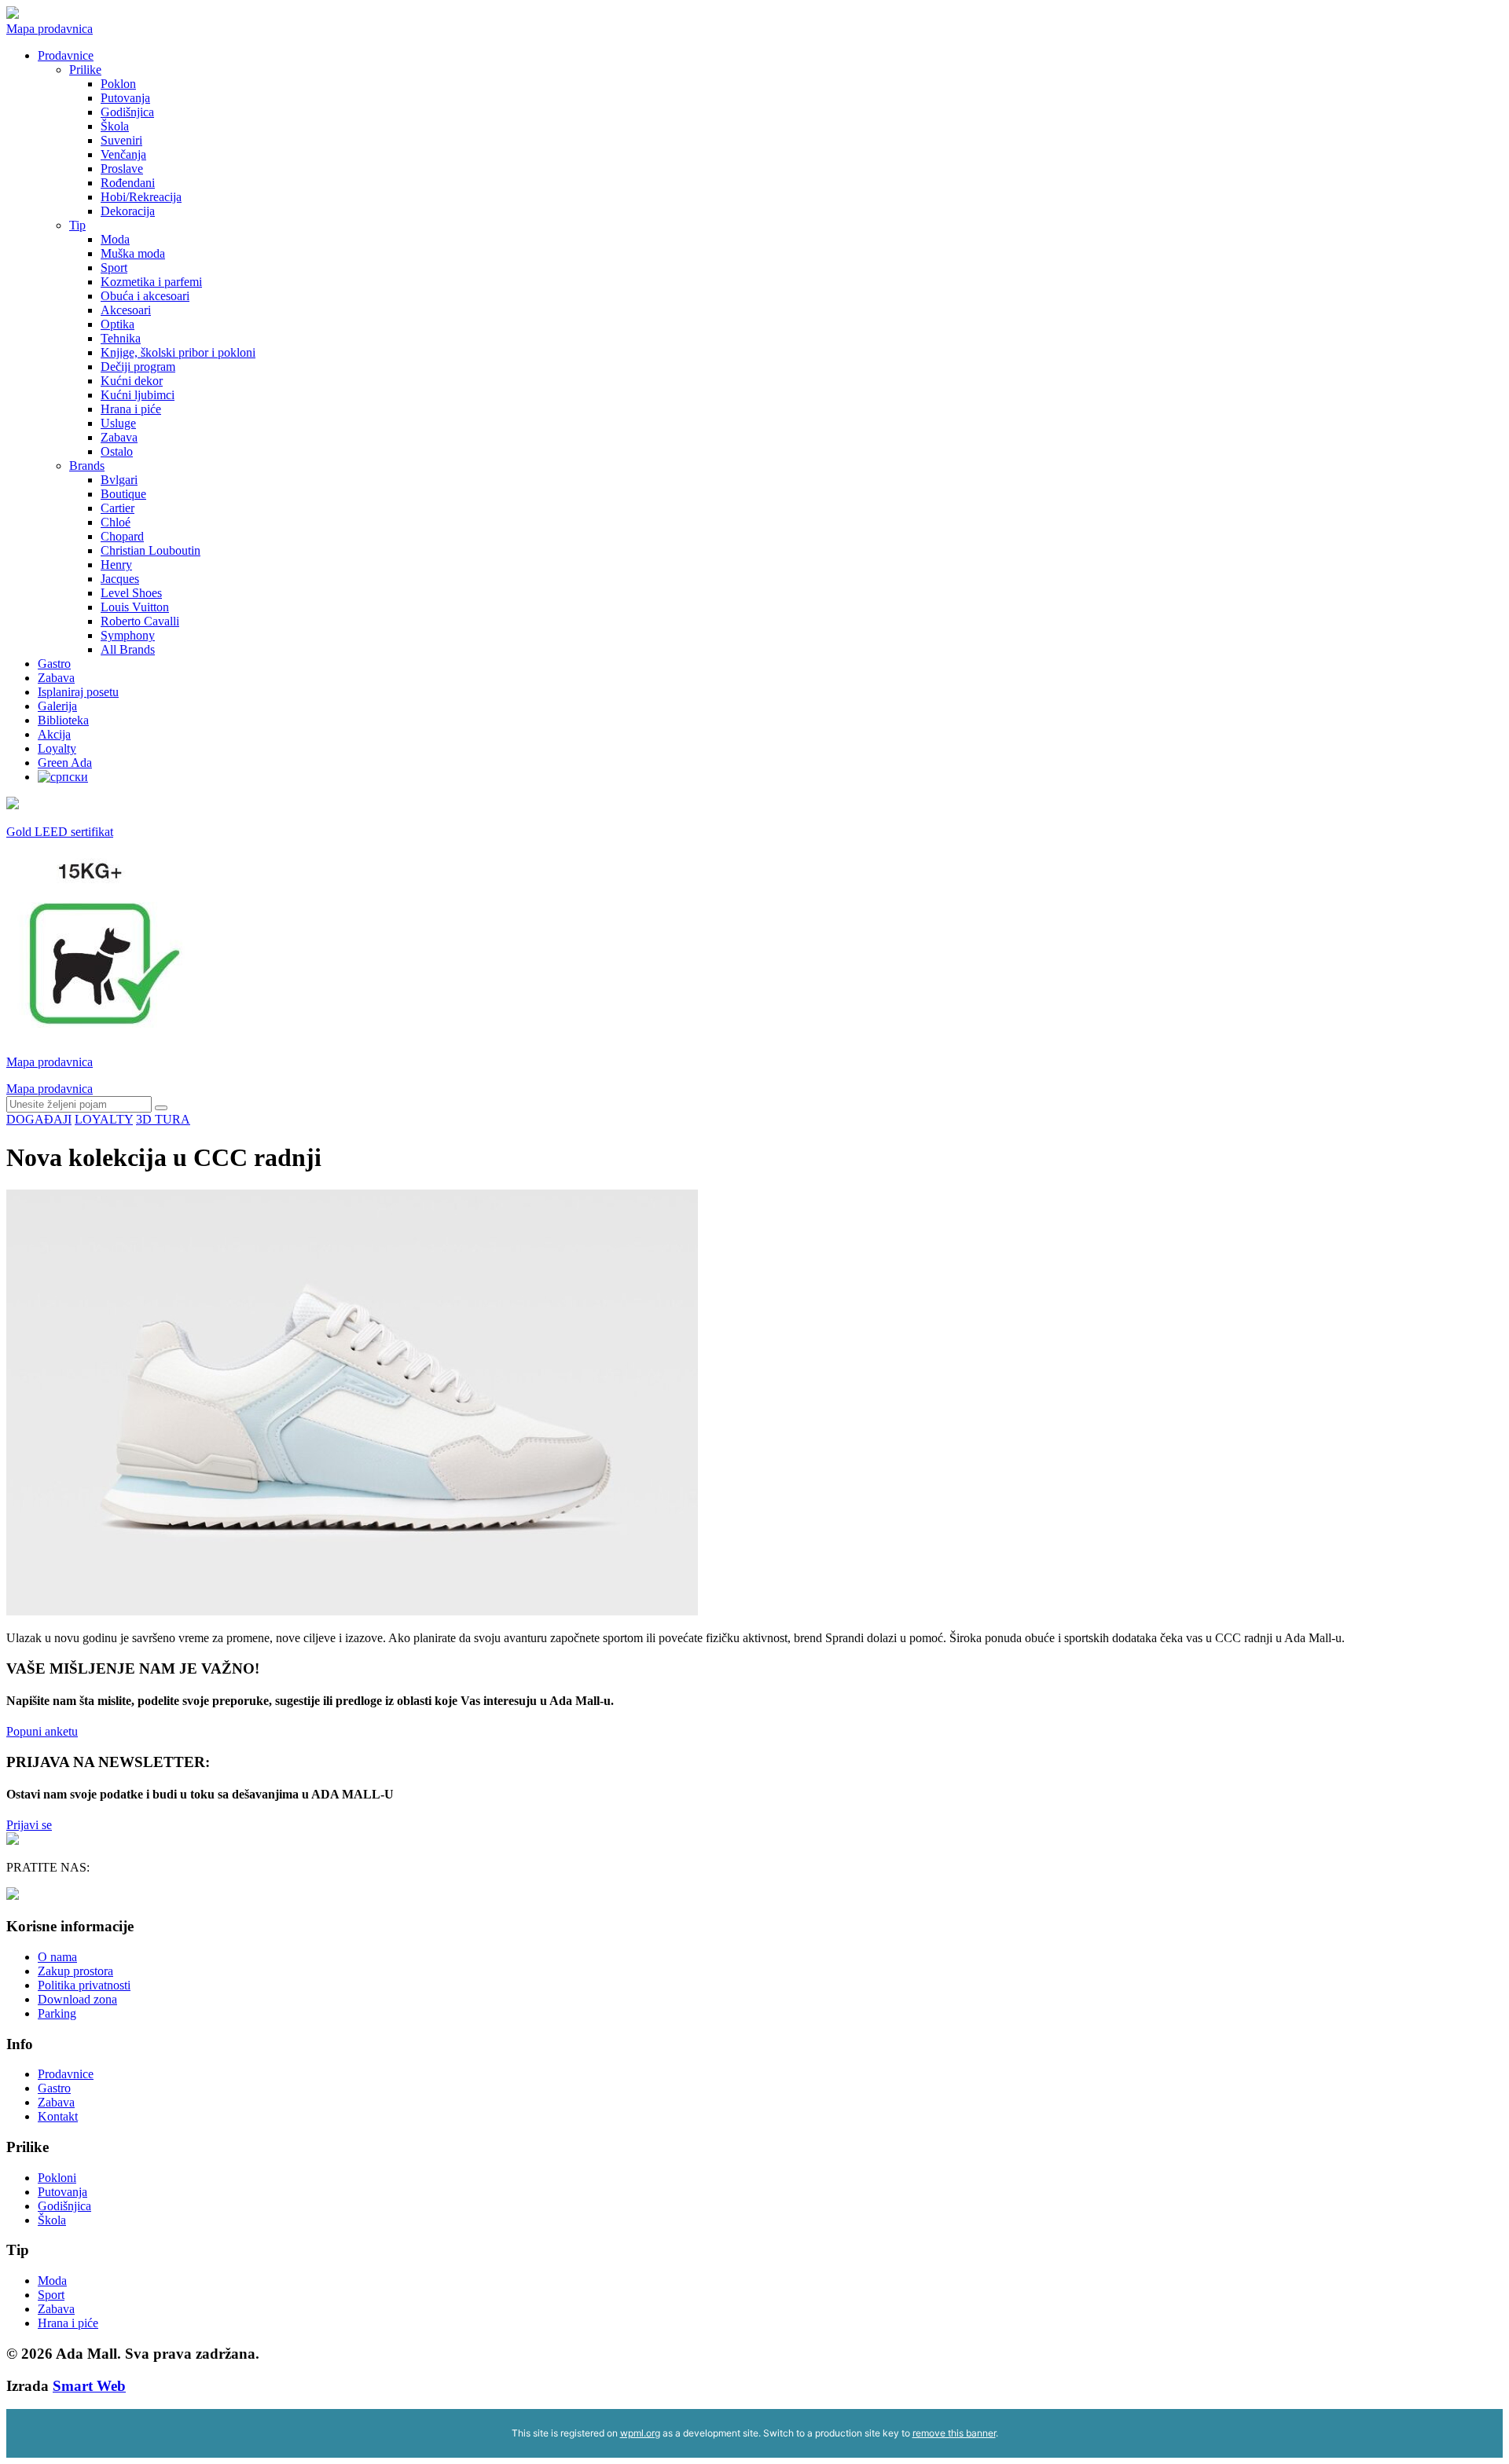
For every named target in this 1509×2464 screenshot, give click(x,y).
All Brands (128, 649)
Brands (87, 466)
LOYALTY (104, 1119)
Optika (117, 324)
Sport (114, 268)
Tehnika (121, 338)
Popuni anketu (42, 1731)
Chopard (122, 536)
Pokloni (57, 2178)
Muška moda (133, 253)
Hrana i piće (131, 409)
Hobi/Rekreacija (141, 197)
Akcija (54, 734)
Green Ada (65, 763)
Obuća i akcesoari (145, 296)
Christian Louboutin (151, 550)
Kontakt (58, 2116)
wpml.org (640, 2433)
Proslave (122, 169)
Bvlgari (119, 480)
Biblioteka (63, 720)
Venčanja (123, 154)
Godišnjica (127, 112)
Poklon (118, 84)
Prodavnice (66, 55)
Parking (57, 2013)
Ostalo (117, 451)
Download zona (77, 1999)
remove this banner (954, 2433)
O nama (57, 1957)
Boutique (123, 494)
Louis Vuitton (135, 607)
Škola (115, 126)
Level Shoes (131, 593)
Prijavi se (29, 1825)
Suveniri (121, 140)
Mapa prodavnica (50, 29)
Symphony (128, 635)
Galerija (57, 706)
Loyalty (57, 748)
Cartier (117, 508)
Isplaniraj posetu (78, 692)
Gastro (54, 664)
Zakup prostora (75, 1971)
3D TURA (163, 1119)
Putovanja (125, 98)
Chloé (116, 522)
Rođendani (128, 183)
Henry (116, 565)
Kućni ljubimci (138, 395)
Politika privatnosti (84, 1985)
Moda (115, 239)
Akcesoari (126, 310)
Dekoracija (128, 211)
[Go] (161, 1108)
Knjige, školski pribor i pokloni (178, 352)
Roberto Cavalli (140, 621)
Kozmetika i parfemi (151, 282)
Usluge (118, 423)
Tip (77, 225)
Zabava (119, 437)
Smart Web (89, 2386)
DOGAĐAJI (39, 1119)
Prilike (85, 70)
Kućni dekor (132, 381)
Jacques (120, 579)
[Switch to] (63, 777)
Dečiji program (138, 367)
